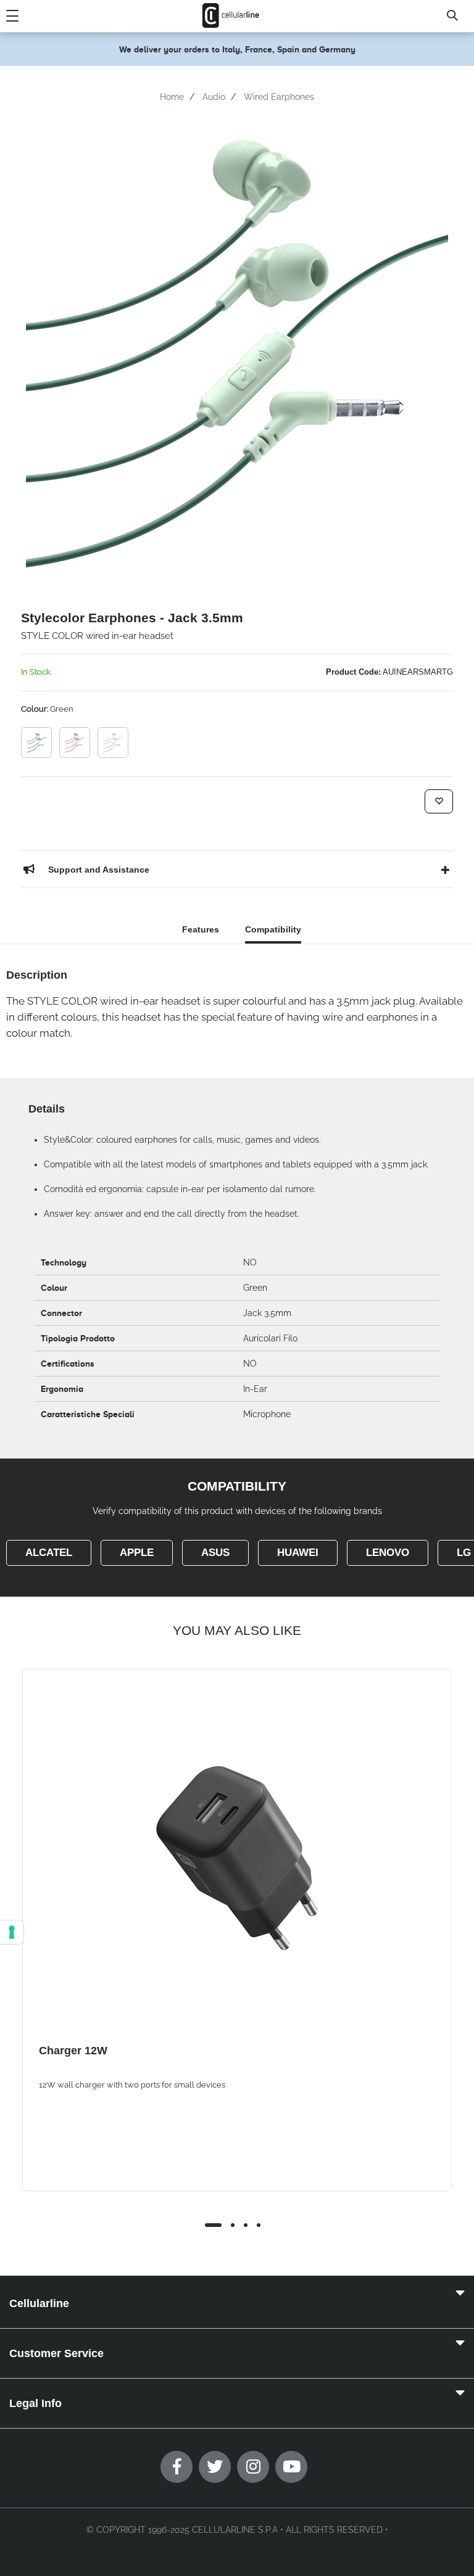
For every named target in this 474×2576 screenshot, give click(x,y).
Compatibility (273, 929)
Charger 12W (73, 2051)
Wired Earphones (279, 97)
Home (172, 97)
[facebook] (177, 2467)
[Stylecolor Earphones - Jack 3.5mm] (36, 743)
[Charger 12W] (237, 1858)
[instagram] (253, 2467)
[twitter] (215, 2467)
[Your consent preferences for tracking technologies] (12, 1932)
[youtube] (291, 2467)
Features (201, 929)
